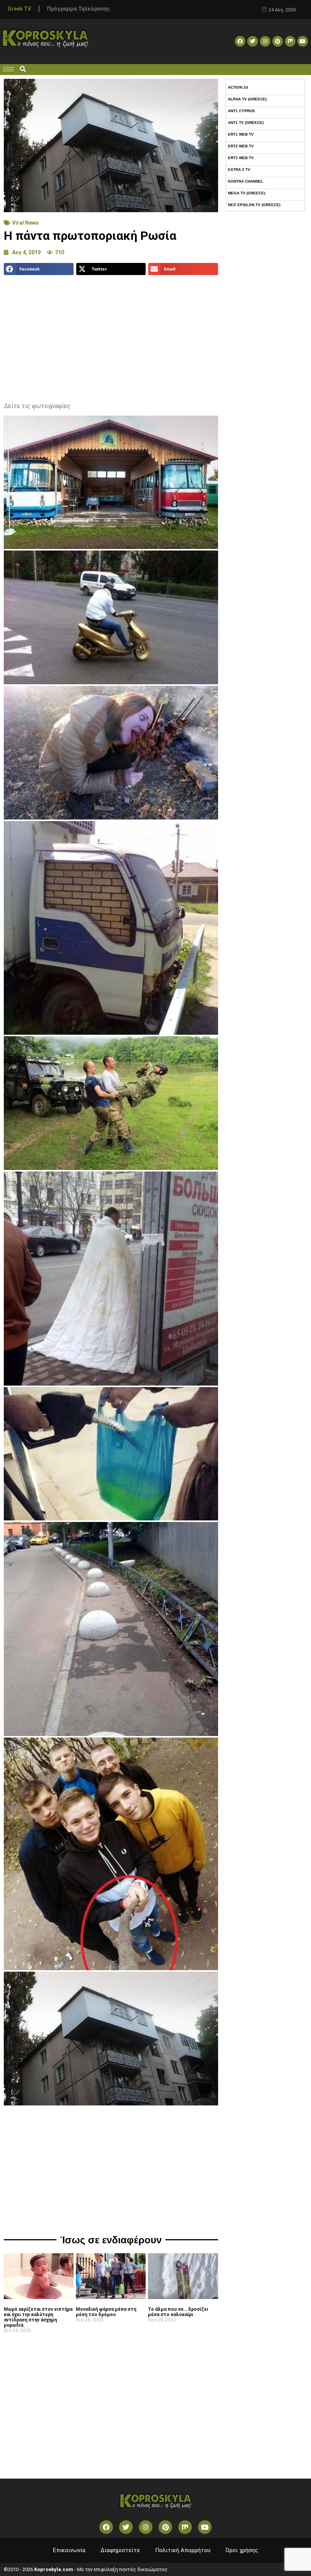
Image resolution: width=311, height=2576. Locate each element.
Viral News (25, 223)
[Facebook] (240, 41)
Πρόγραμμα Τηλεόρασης (79, 9)
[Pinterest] (278, 41)
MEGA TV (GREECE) (247, 193)
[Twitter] (253, 41)
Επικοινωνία (69, 2550)
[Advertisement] (111, 336)
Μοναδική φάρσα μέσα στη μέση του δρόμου (106, 2312)
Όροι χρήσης (242, 2550)
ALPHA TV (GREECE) (247, 99)
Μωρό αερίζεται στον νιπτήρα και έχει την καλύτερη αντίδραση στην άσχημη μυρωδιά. (38, 2317)
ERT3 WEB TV (241, 158)
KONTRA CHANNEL (246, 181)
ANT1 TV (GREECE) (246, 123)
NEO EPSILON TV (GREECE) (254, 205)
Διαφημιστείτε (120, 2550)
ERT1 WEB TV (241, 134)
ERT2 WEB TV (241, 146)
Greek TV (19, 9)
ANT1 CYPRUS (241, 111)
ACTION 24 (238, 87)
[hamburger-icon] (9, 69)
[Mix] (290, 41)
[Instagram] (265, 41)
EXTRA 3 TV (239, 170)
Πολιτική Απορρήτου (183, 2550)
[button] (23, 70)
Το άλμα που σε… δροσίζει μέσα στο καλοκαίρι (178, 2312)
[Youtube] (303, 41)
